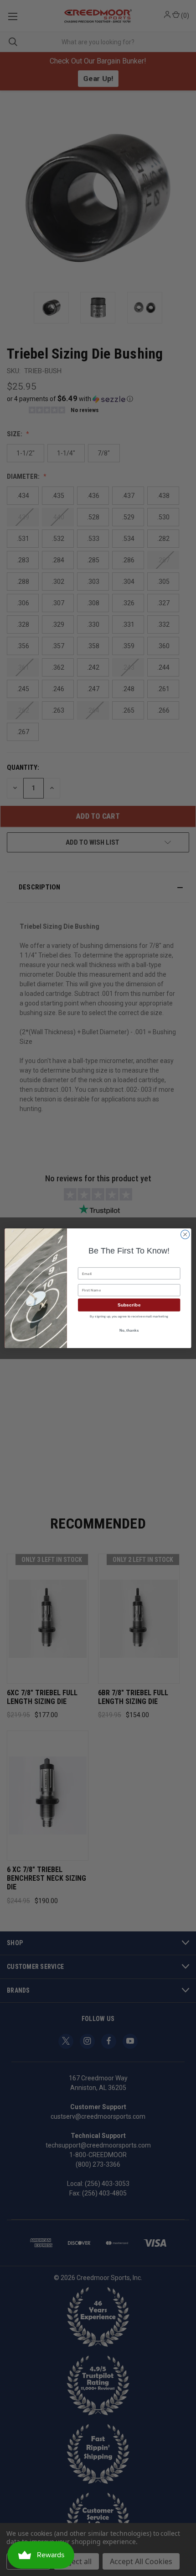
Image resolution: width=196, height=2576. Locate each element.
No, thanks (129, 1330)
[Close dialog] (185, 1234)
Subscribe (129, 1305)
